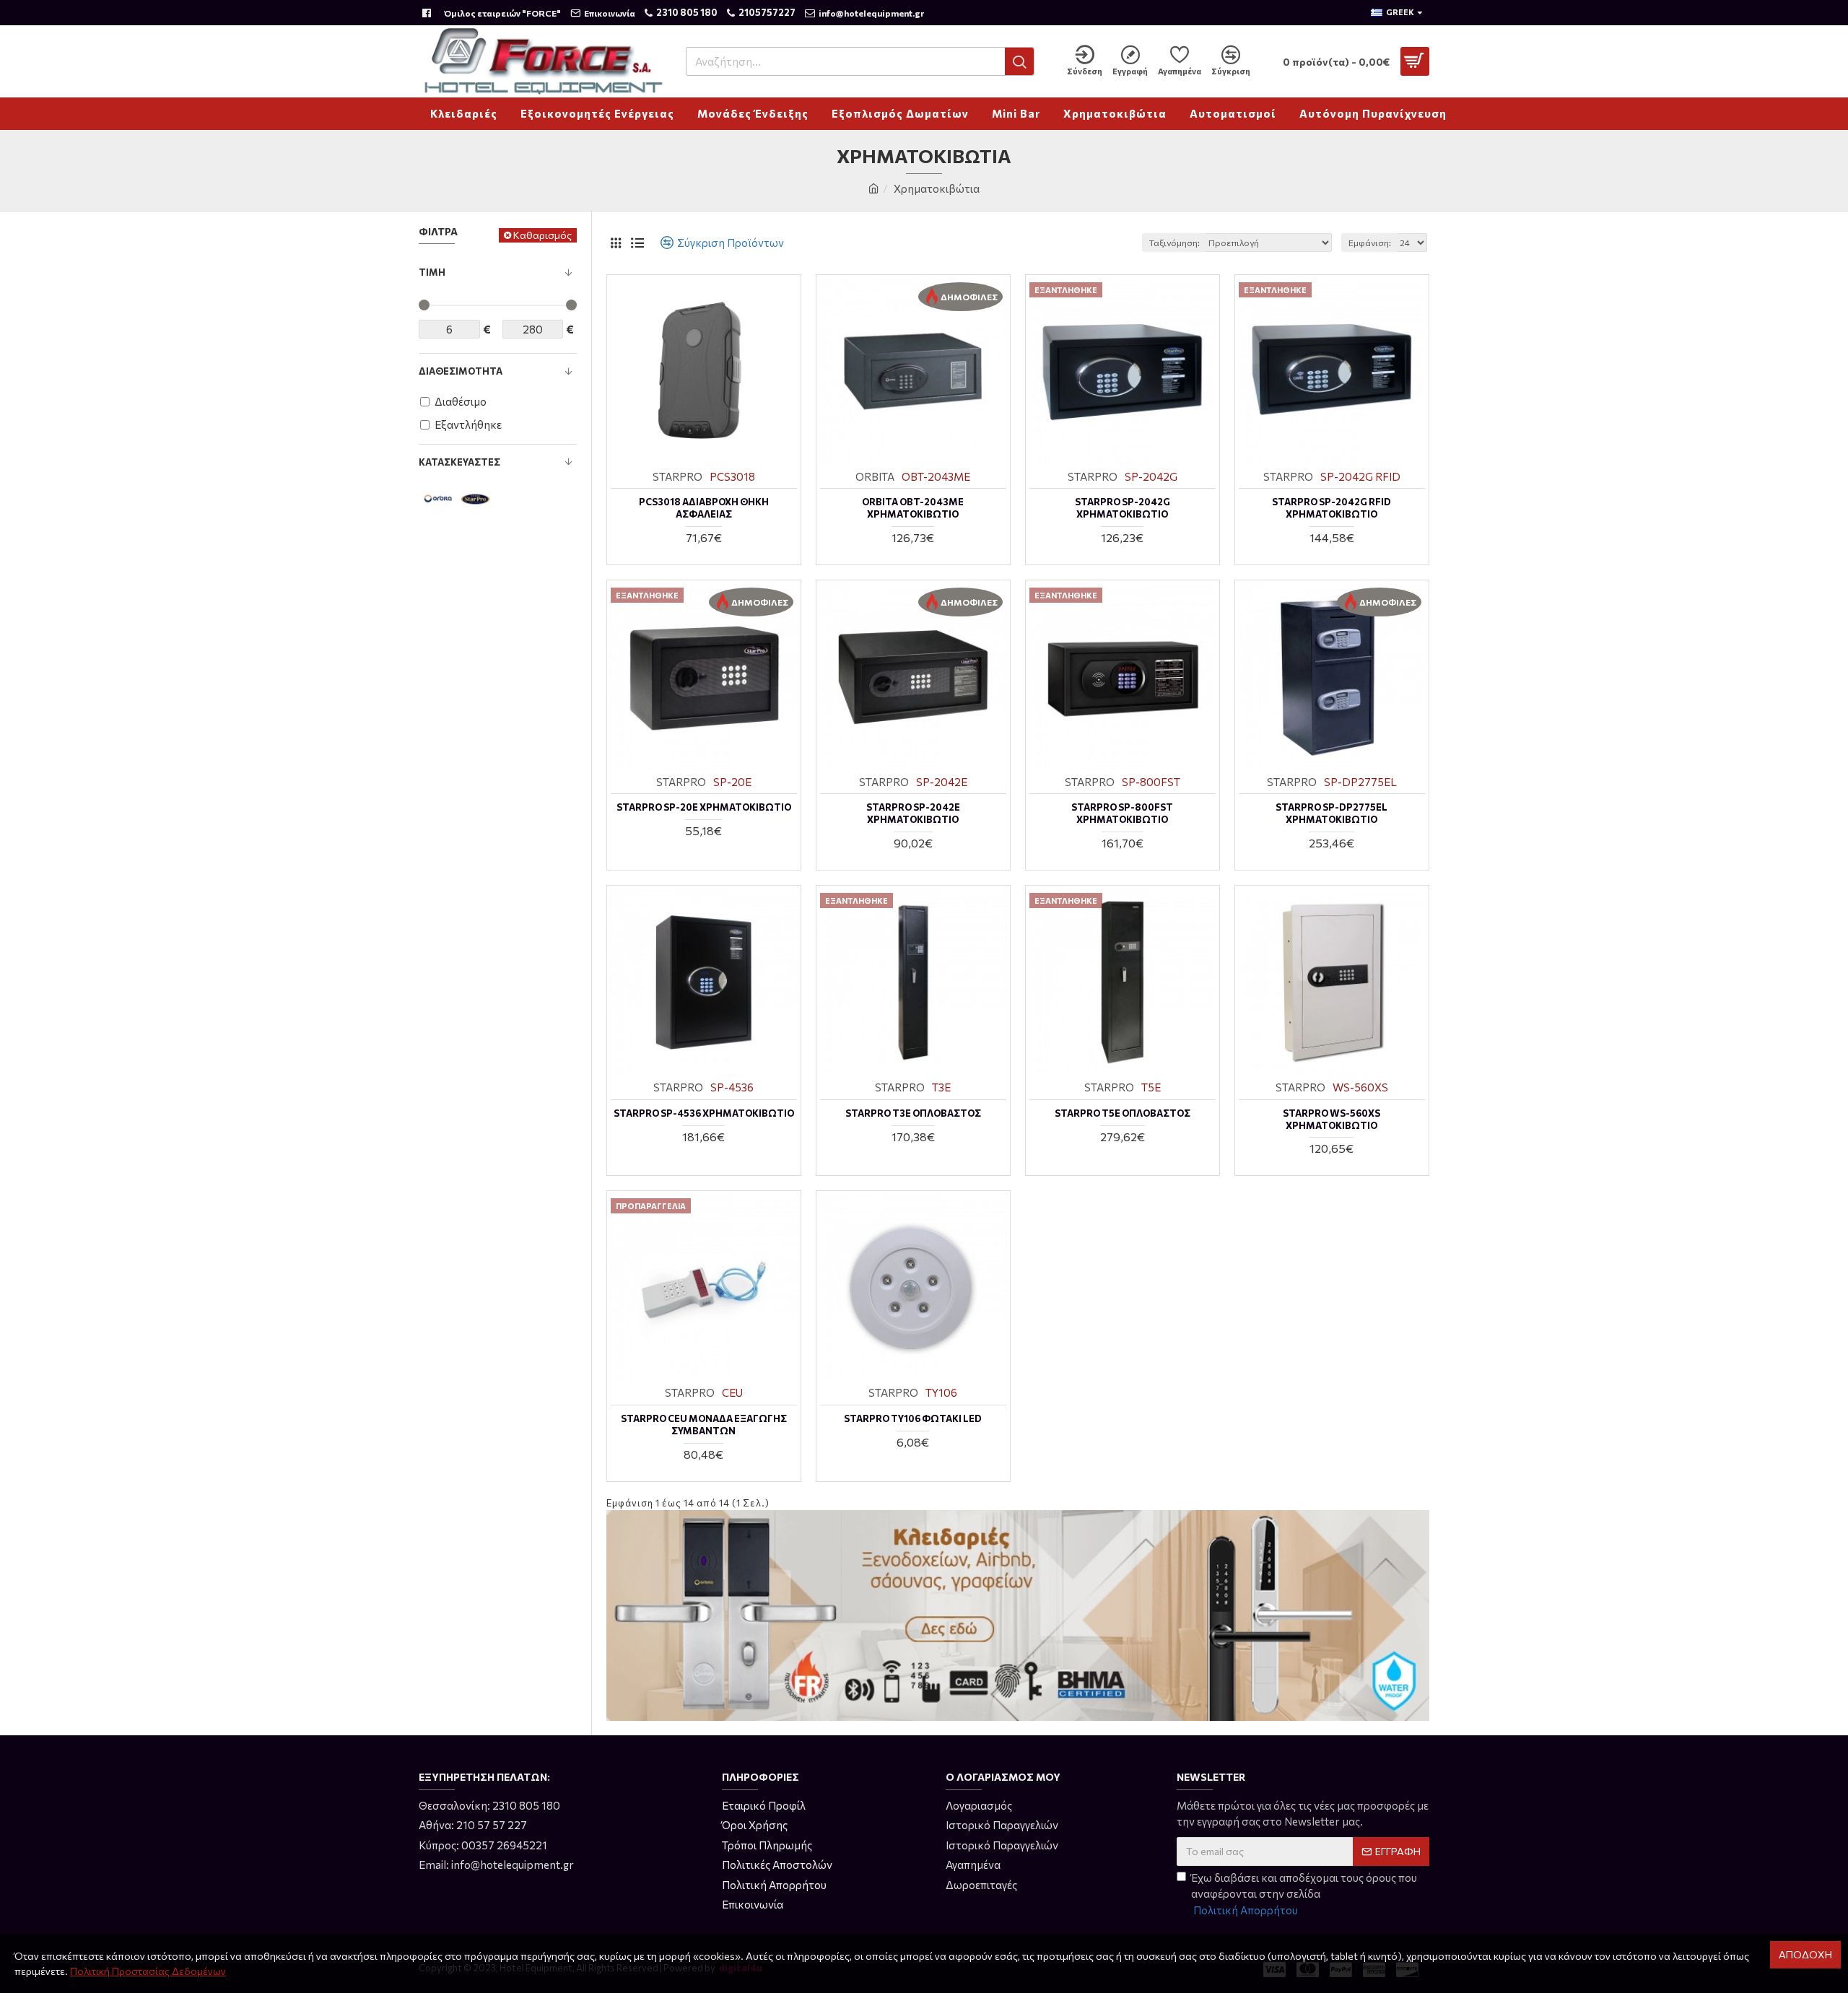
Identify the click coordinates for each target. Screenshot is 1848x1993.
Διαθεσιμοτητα (461, 371)
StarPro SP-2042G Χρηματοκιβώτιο (1123, 508)
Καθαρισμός (542, 235)
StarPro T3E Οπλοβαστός (913, 1113)
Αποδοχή (1805, 1954)
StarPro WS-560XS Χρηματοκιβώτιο (1331, 1119)
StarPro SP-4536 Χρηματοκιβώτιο (704, 1113)
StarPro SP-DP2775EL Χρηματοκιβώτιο (1331, 813)
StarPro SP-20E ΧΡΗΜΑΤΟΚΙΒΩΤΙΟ (704, 807)
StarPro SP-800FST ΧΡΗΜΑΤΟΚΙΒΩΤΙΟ (1122, 813)
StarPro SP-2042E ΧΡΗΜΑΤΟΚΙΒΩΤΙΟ (913, 813)
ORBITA (875, 476)
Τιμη (432, 272)
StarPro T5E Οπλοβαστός (1123, 1113)
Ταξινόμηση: (1174, 243)
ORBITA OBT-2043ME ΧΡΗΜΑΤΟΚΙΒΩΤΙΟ (913, 508)
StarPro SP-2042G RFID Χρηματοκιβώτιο (1331, 508)
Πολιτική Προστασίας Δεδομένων (148, 1971)
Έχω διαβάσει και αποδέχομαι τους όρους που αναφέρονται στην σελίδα (1304, 1894)
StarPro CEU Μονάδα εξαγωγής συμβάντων (704, 1425)
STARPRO (677, 476)
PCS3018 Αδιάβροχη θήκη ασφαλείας (704, 508)
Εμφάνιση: (1370, 243)
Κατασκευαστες (459, 462)
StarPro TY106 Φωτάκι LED (913, 1418)
